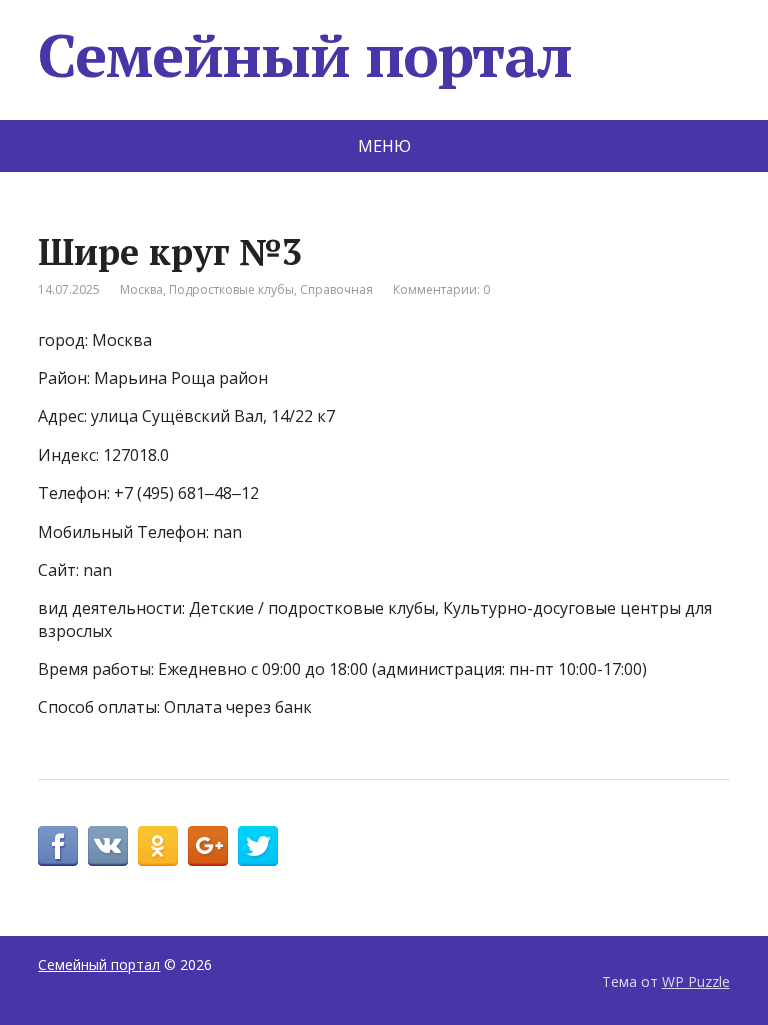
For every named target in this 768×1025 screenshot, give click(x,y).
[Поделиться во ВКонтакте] (108, 846)
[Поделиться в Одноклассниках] (158, 846)
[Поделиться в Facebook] (58, 846)
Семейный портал (304, 55)
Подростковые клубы (231, 289)
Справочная (336, 289)
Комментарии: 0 (441, 289)
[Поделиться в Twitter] (258, 846)
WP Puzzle (696, 981)
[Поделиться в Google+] (208, 846)
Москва (141, 289)
